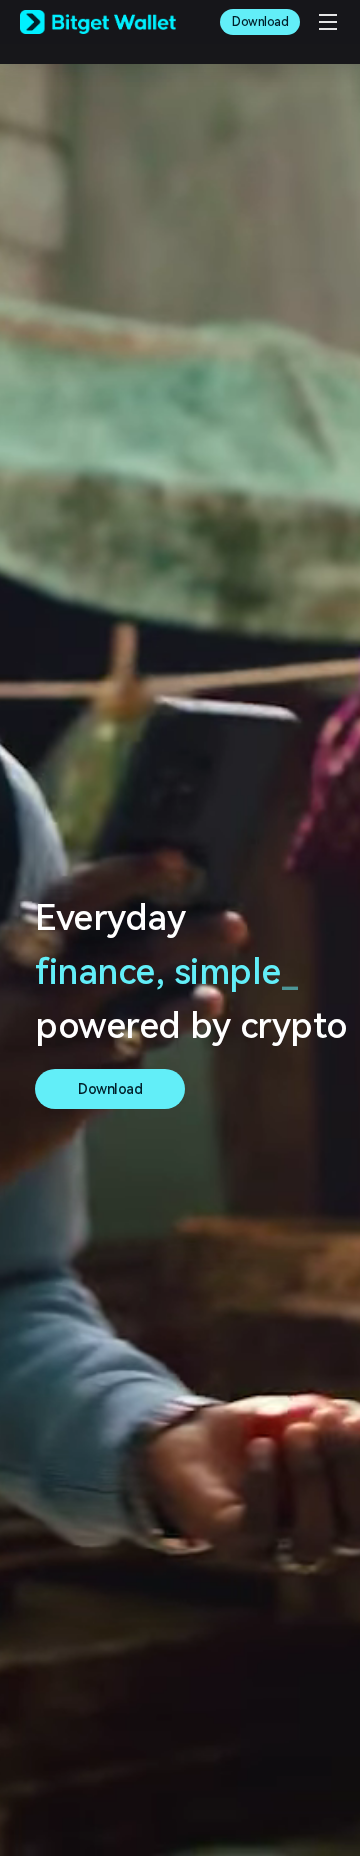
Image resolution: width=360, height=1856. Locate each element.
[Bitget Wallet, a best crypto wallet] (98, 22)
